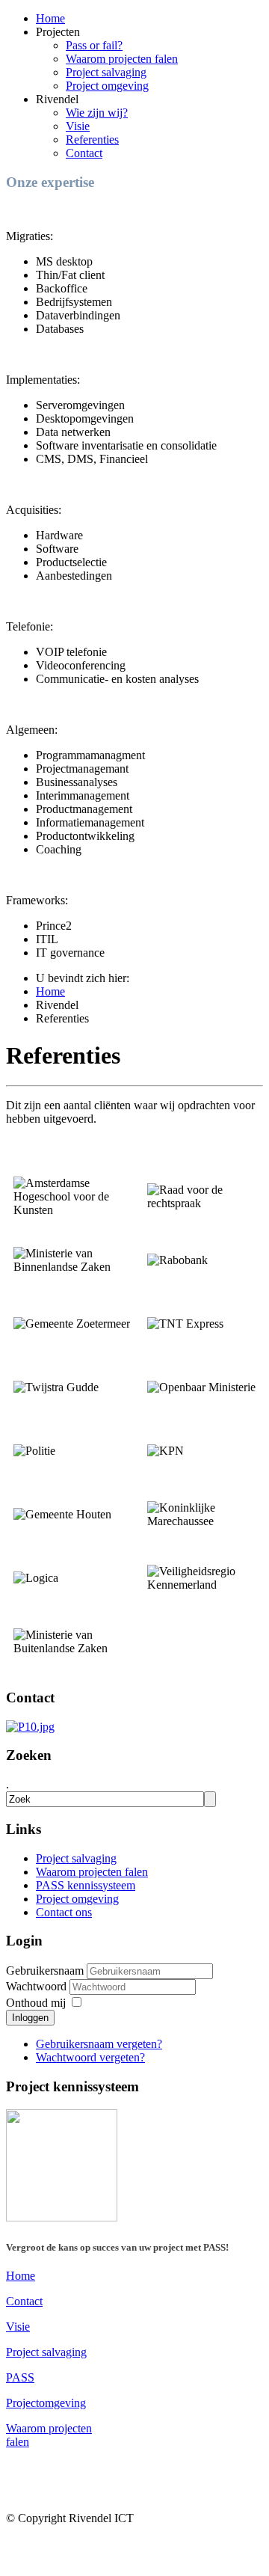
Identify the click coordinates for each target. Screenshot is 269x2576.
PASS (20, 2377)
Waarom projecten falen (122, 59)
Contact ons (64, 1912)
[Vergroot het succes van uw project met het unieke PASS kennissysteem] (62, 2217)
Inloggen (30, 2018)
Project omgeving (107, 86)
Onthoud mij (36, 2003)
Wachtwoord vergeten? (90, 2057)
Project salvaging (106, 72)
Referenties (92, 139)
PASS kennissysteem (86, 1885)
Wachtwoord (38, 1986)
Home (50, 18)
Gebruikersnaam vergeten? (99, 2044)
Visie (78, 126)
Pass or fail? (94, 45)
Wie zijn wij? (97, 113)
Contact (84, 153)
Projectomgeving (46, 2403)
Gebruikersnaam (45, 1971)
